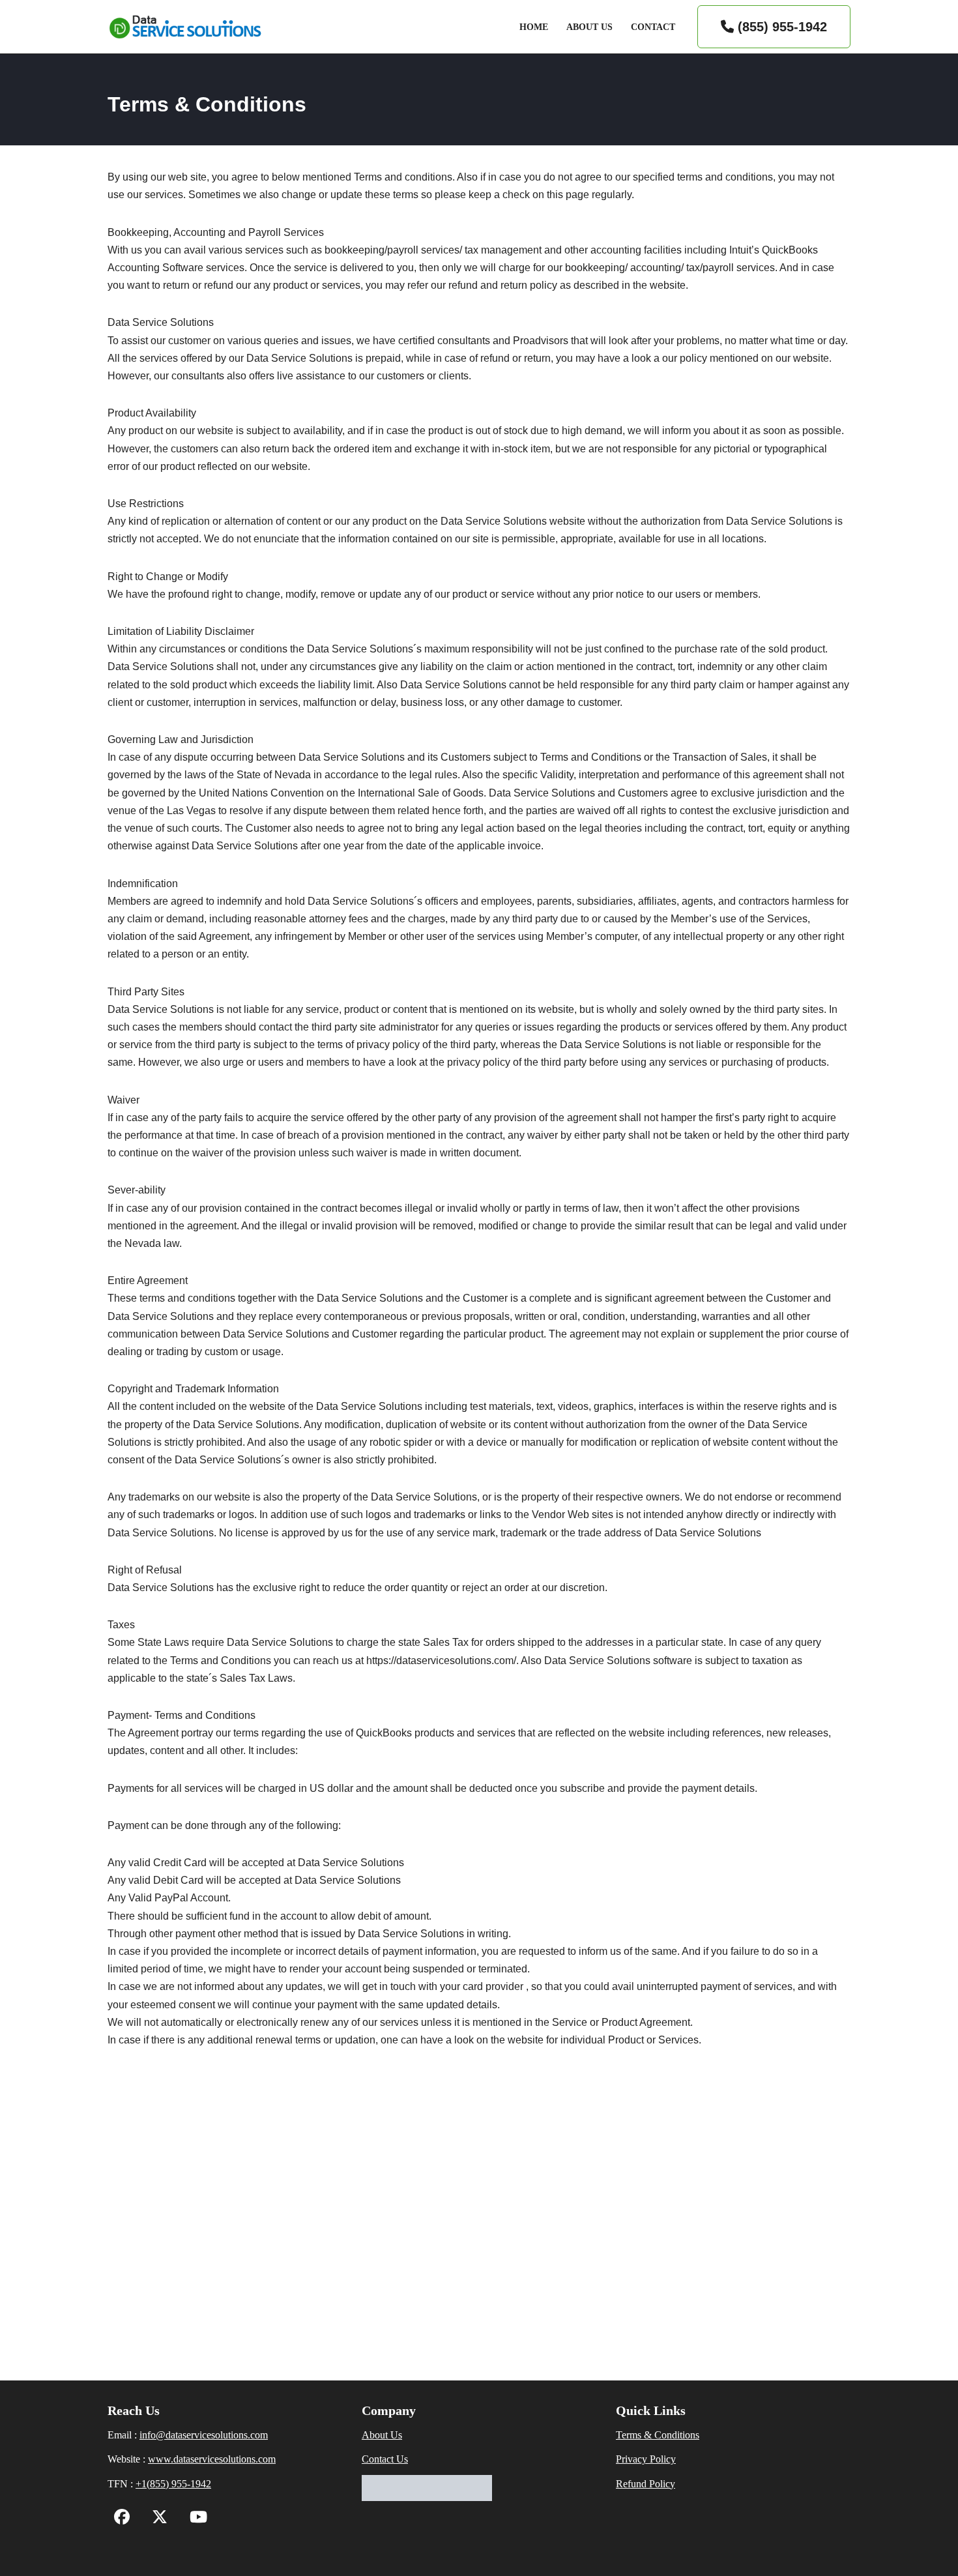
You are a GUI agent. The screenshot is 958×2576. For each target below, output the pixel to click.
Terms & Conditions (658, 2435)
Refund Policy (646, 2484)
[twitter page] (156, 2519)
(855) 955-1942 (780, 27)
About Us (589, 27)
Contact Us (385, 2459)
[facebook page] (122, 2519)
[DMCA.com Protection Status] (427, 2497)
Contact (653, 27)
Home (534, 27)
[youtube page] (195, 2519)
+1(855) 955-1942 (173, 2484)
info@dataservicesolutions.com (204, 2435)
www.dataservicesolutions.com (212, 2459)
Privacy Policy (646, 2459)
